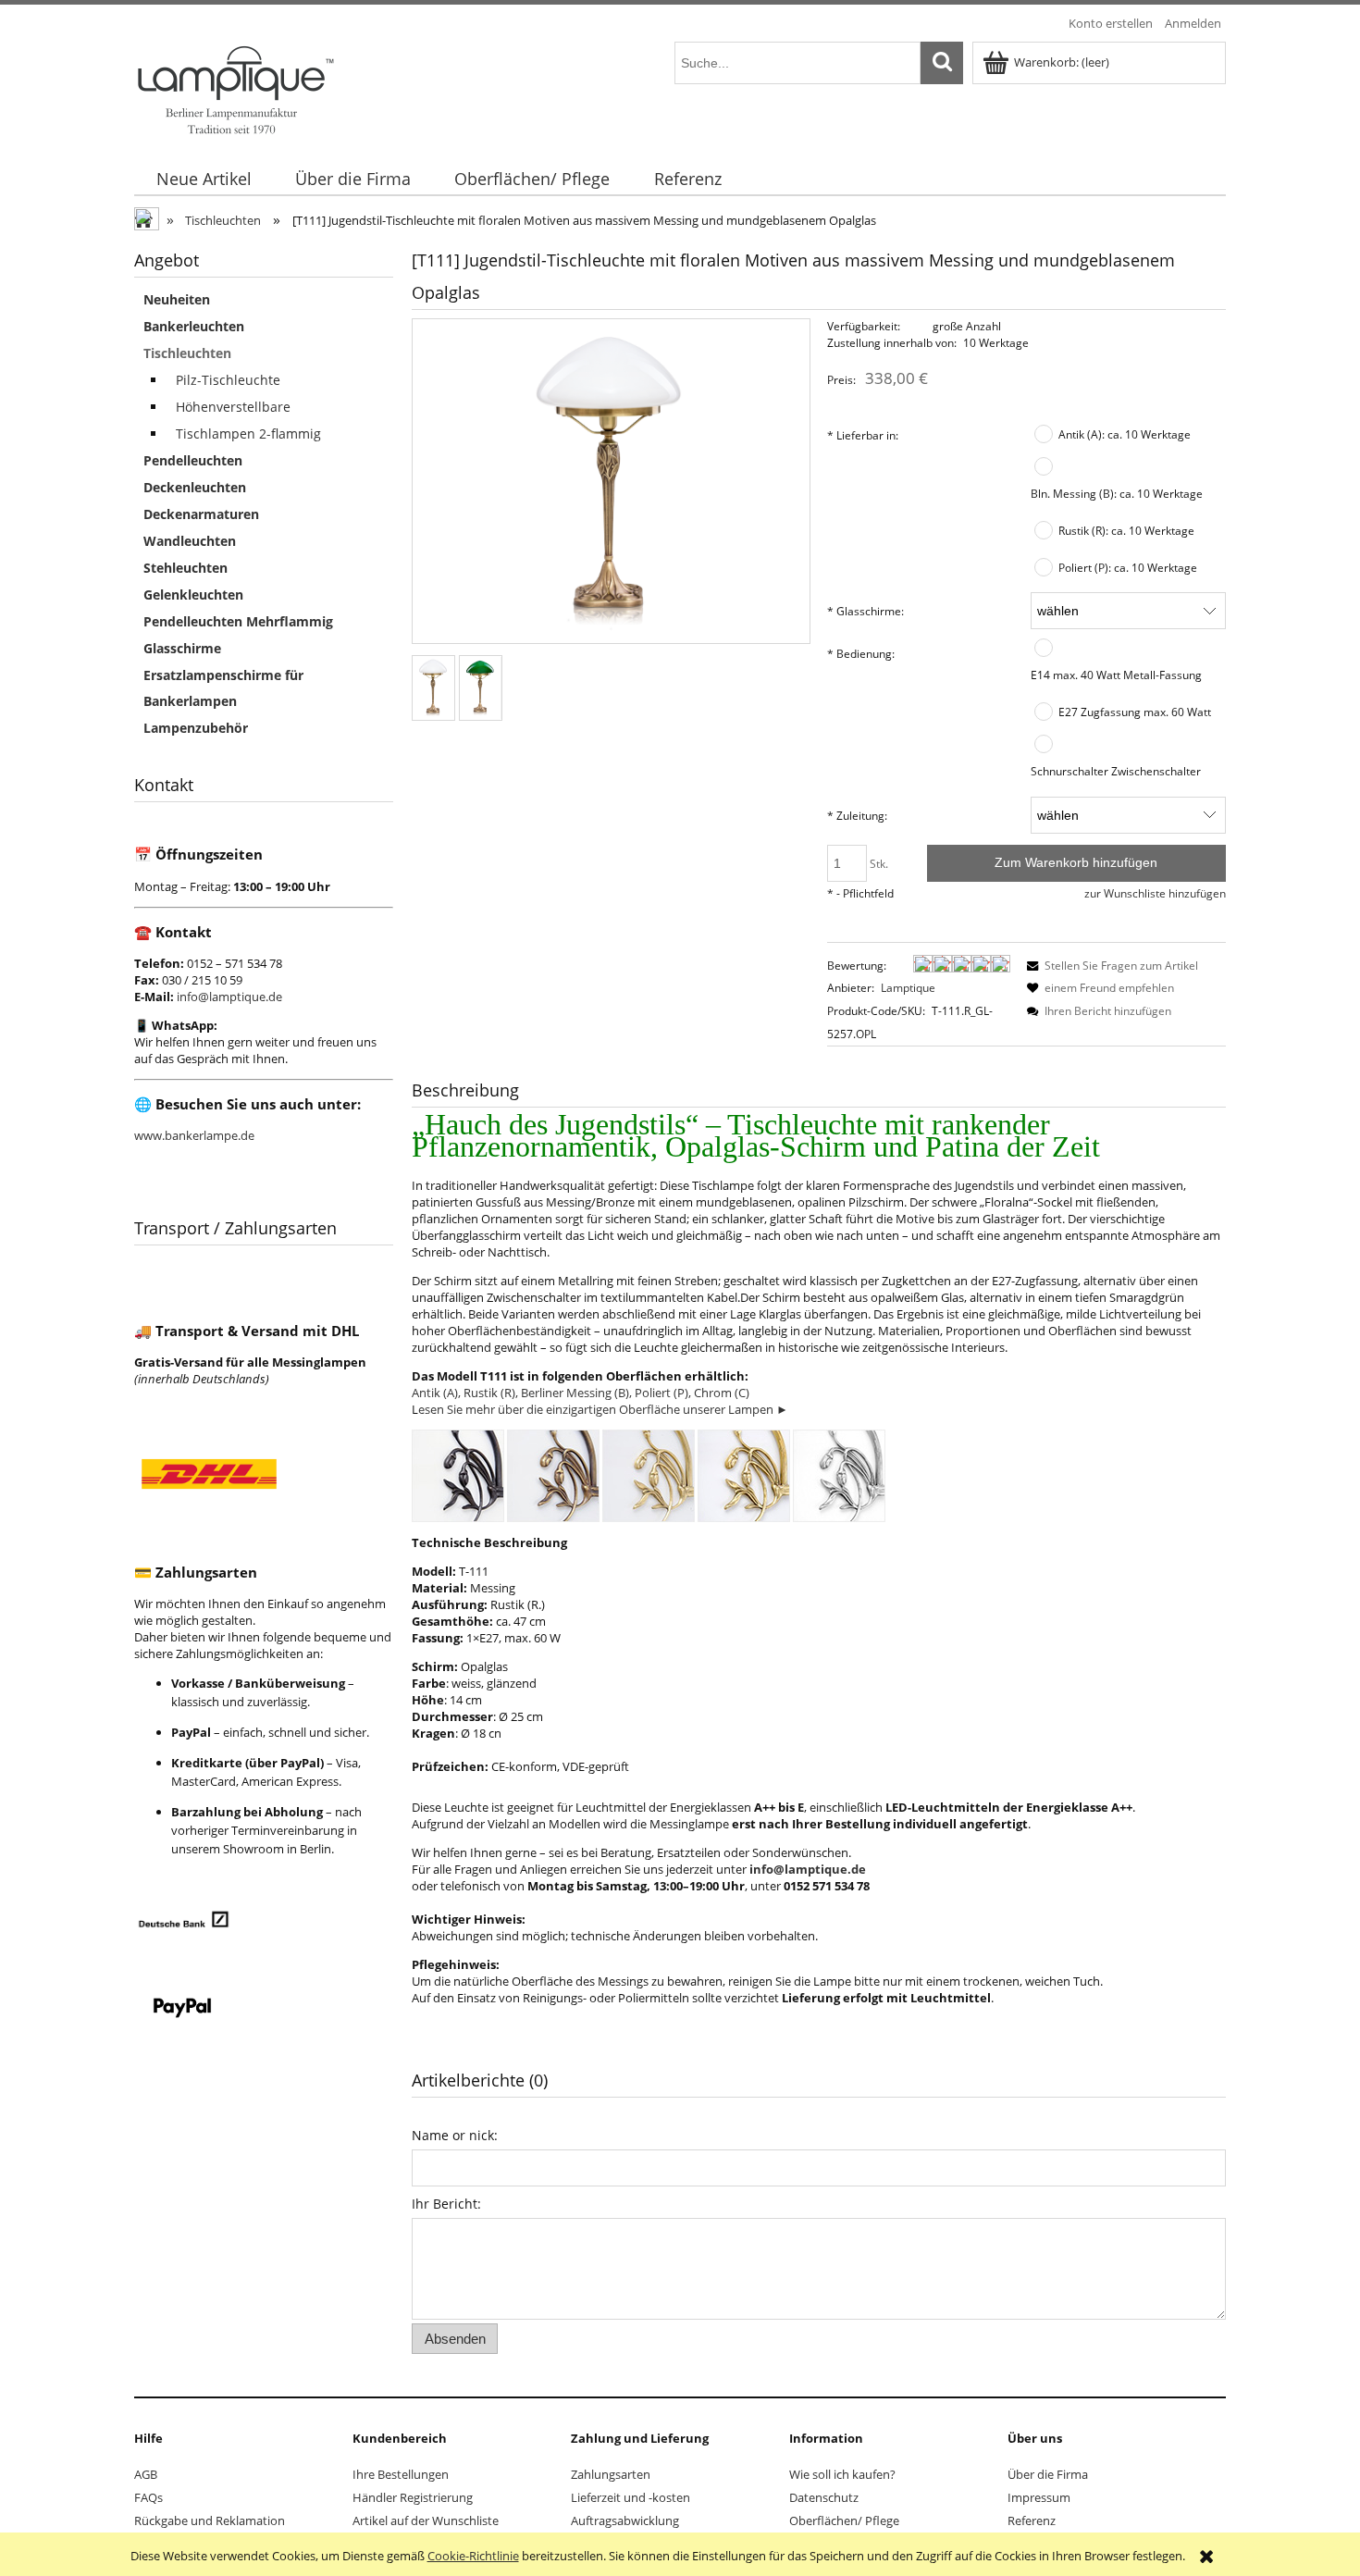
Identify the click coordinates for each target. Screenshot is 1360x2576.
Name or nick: (455, 2135)
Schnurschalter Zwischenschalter (1116, 771)
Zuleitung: (857, 815)
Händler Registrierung (413, 2497)
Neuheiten (177, 299)
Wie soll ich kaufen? (842, 2474)
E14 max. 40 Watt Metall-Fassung (1116, 675)
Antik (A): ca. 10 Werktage (1125, 434)
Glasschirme (182, 648)
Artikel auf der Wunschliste (426, 2520)
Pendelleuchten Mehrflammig (238, 621)
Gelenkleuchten (193, 594)
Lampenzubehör (196, 728)
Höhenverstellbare (233, 407)
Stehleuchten (185, 568)
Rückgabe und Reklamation (210, 2520)
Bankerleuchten (194, 326)
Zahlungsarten (611, 2474)
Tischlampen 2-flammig (248, 433)
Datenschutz (824, 2497)
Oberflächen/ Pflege (844, 2520)
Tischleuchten (187, 353)
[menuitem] (204, 179)
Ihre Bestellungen (401, 2474)
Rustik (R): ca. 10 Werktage (1126, 530)
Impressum (1039, 2497)
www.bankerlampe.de (194, 1135)
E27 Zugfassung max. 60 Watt (1135, 712)
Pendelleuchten (193, 460)
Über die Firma (1048, 2474)
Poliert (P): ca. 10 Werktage (1128, 567)
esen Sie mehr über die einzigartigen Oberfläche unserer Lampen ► (603, 1409)
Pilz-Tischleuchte (228, 380)
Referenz (1032, 2520)
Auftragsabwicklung (625, 2520)
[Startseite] (235, 88)
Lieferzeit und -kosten (631, 2497)
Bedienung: (861, 653)
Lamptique (908, 988)
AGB (146, 2474)
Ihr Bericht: (446, 2204)
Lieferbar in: (863, 435)
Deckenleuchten (195, 487)
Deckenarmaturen (201, 514)
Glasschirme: (865, 611)
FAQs (148, 2497)
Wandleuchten (190, 541)
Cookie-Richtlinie (473, 2556)
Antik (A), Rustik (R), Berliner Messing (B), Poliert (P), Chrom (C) (581, 1393)
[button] (1109, 966)
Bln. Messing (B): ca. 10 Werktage (1117, 493)
